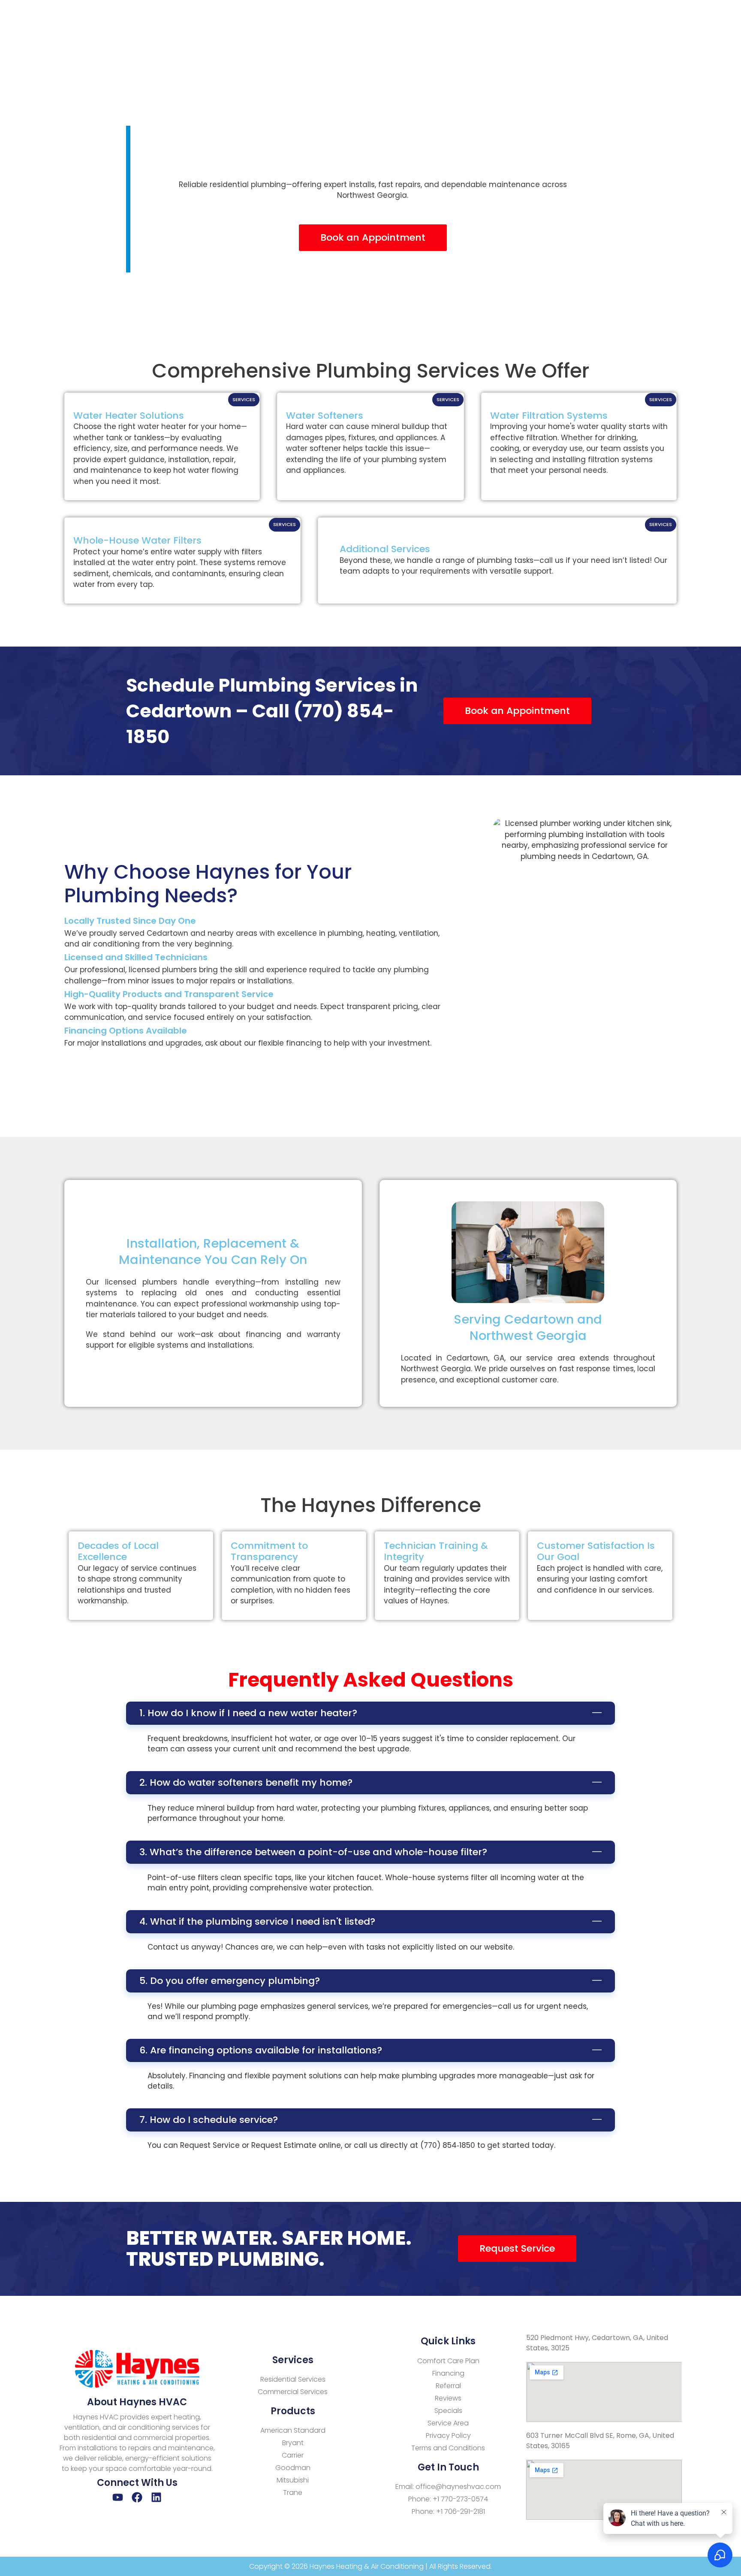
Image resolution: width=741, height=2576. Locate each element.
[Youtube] (118, 2497)
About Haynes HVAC (137, 2402)
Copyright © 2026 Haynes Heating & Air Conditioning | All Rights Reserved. (370, 2566)
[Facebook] (137, 2497)
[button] (370, 1713)
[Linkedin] (156, 2497)
